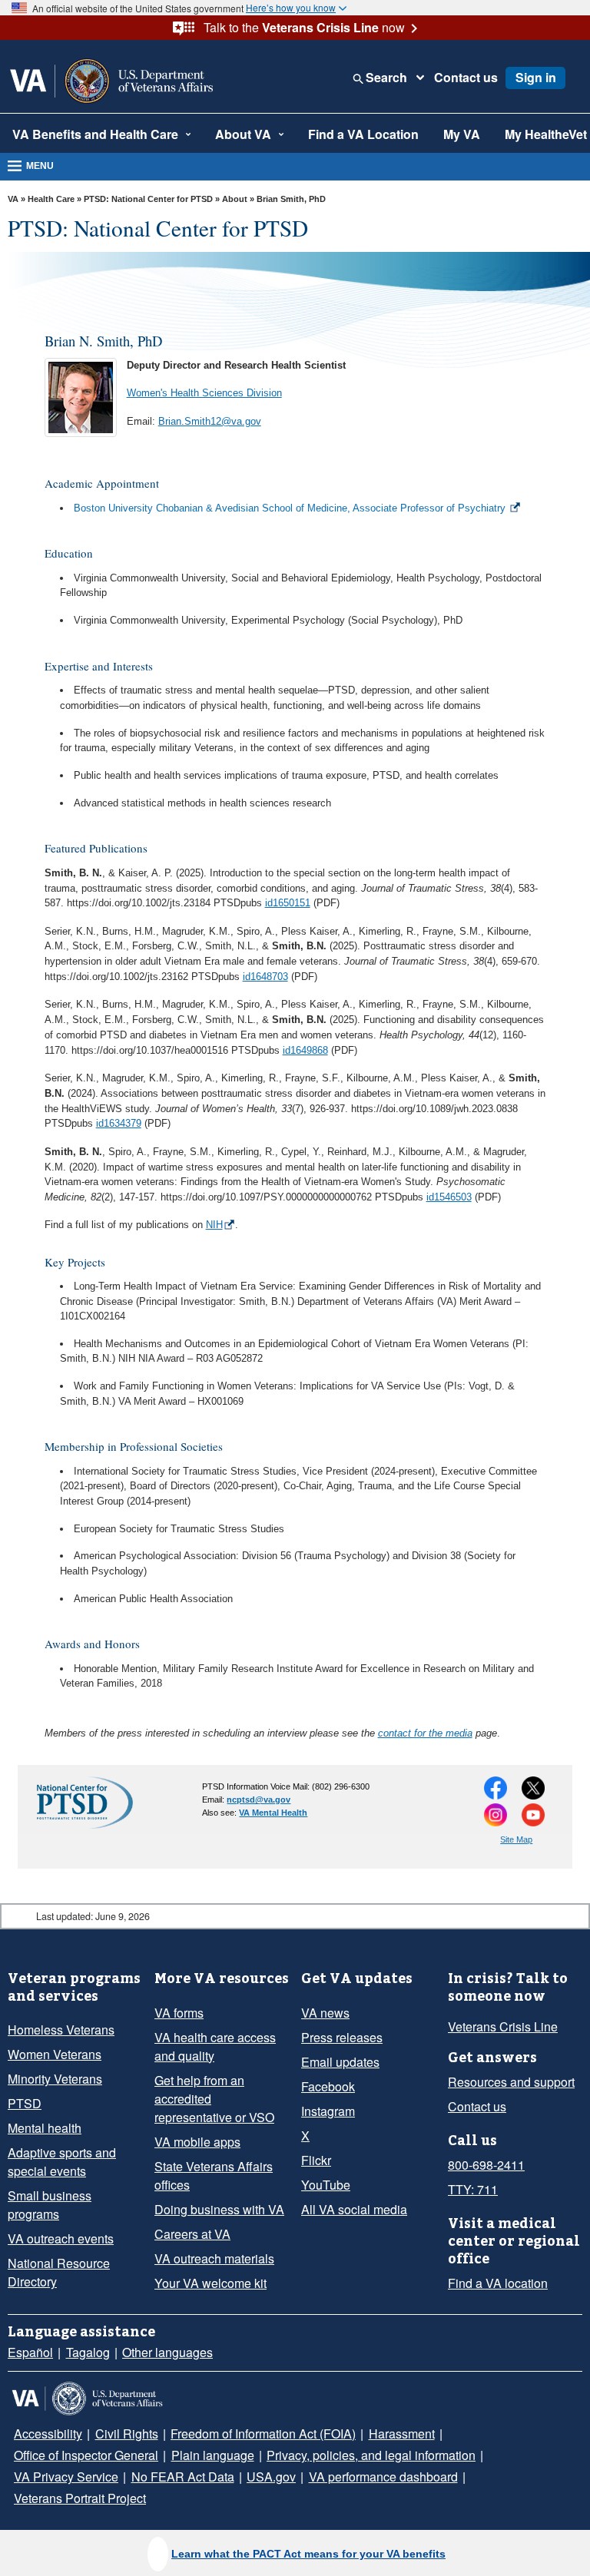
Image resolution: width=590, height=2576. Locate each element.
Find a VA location (494, 2283)
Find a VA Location (329, 134)
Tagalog (83, 2353)
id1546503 (449, 1197)
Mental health (43, 2128)
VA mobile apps (194, 2142)
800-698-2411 (482, 2165)
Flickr (315, 2160)
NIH (214, 1225)
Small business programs (73, 2196)
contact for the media (425, 1733)
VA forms (177, 2013)
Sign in (523, 78)
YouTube (324, 2185)
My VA (460, 134)
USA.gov (540, 2455)
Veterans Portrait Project (232, 2477)
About (235, 199)
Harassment (380, 2434)
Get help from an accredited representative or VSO (220, 2099)
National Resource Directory (55, 2254)
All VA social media (349, 2210)
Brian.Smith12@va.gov (210, 421)
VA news (322, 2013)
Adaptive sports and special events (59, 2162)
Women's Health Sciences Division (204, 393)
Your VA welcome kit (206, 2283)
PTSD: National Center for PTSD (148, 199)
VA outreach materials (211, 2259)
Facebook (326, 2087)
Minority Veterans (53, 2079)
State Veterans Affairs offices (209, 2176)
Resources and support (508, 2082)
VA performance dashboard (85, 2477)
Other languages (158, 2353)
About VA (220, 134)
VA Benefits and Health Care (86, 134)
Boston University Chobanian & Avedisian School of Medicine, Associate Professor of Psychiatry (290, 508)
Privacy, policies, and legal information (202, 2455)
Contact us (457, 78)
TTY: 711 (470, 2190)
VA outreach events (57, 2220)
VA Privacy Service (360, 2455)
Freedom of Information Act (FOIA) (247, 2434)
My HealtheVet (539, 134)
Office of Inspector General (492, 2434)
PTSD (22, 2104)
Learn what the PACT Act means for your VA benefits (308, 2554)
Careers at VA (188, 2234)
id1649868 (305, 1050)
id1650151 (288, 903)
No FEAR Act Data (462, 2455)
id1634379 (119, 1123)
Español (28, 2353)
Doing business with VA (214, 2210)
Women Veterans (51, 2055)
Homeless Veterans (57, 2030)
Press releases (338, 2038)
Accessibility (45, 2434)
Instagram (327, 2111)
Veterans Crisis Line (498, 2027)
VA (13, 199)
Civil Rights (118, 2434)
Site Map (516, 1839)
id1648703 (265, 977)
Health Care (51, 199)
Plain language (52, 2455)
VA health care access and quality (220, 2047)
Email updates (338, 2062)
